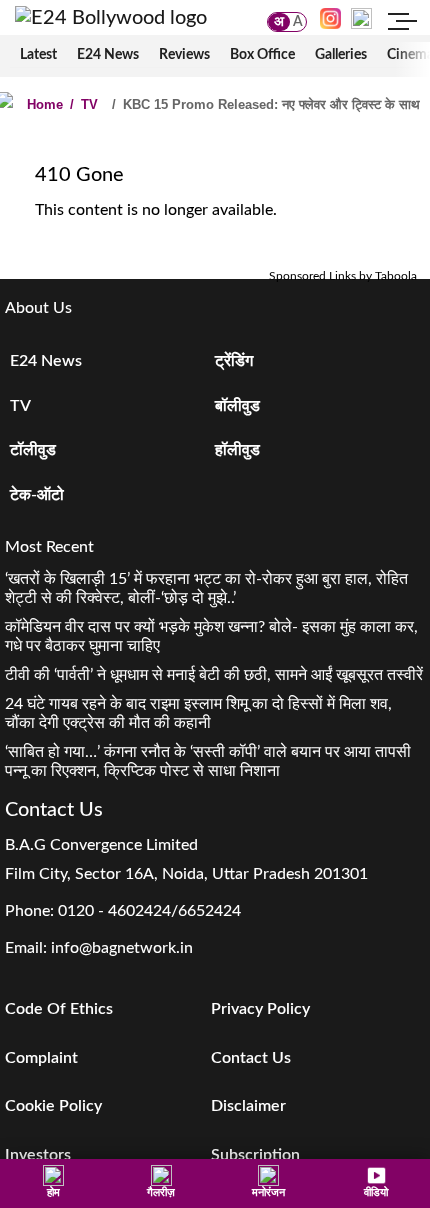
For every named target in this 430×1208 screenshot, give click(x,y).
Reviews (184, 55)
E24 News (108, 55)
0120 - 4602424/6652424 (149, 911)
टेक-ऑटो (37, 495)
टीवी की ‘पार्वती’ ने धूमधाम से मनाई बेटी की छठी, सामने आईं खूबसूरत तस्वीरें (214, 675)
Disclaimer (248, 1106)
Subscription (255, 1155)
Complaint (41, 1058)
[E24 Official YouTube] (361, 18)
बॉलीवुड (237, 406)
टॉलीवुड (33, 450)
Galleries (341, 55)
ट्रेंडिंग (234, 361)
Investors (38, 1155)
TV (84, 104)
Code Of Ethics (59, 1009)
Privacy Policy (260, 1009)
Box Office (262, 55)
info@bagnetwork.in (122, 948)
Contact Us (251, 1058)
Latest (38, 55)
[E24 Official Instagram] (330, 18)
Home (45, 104)
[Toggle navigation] (403, 24)
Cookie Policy (53, 1106)
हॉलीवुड (237, 450)
